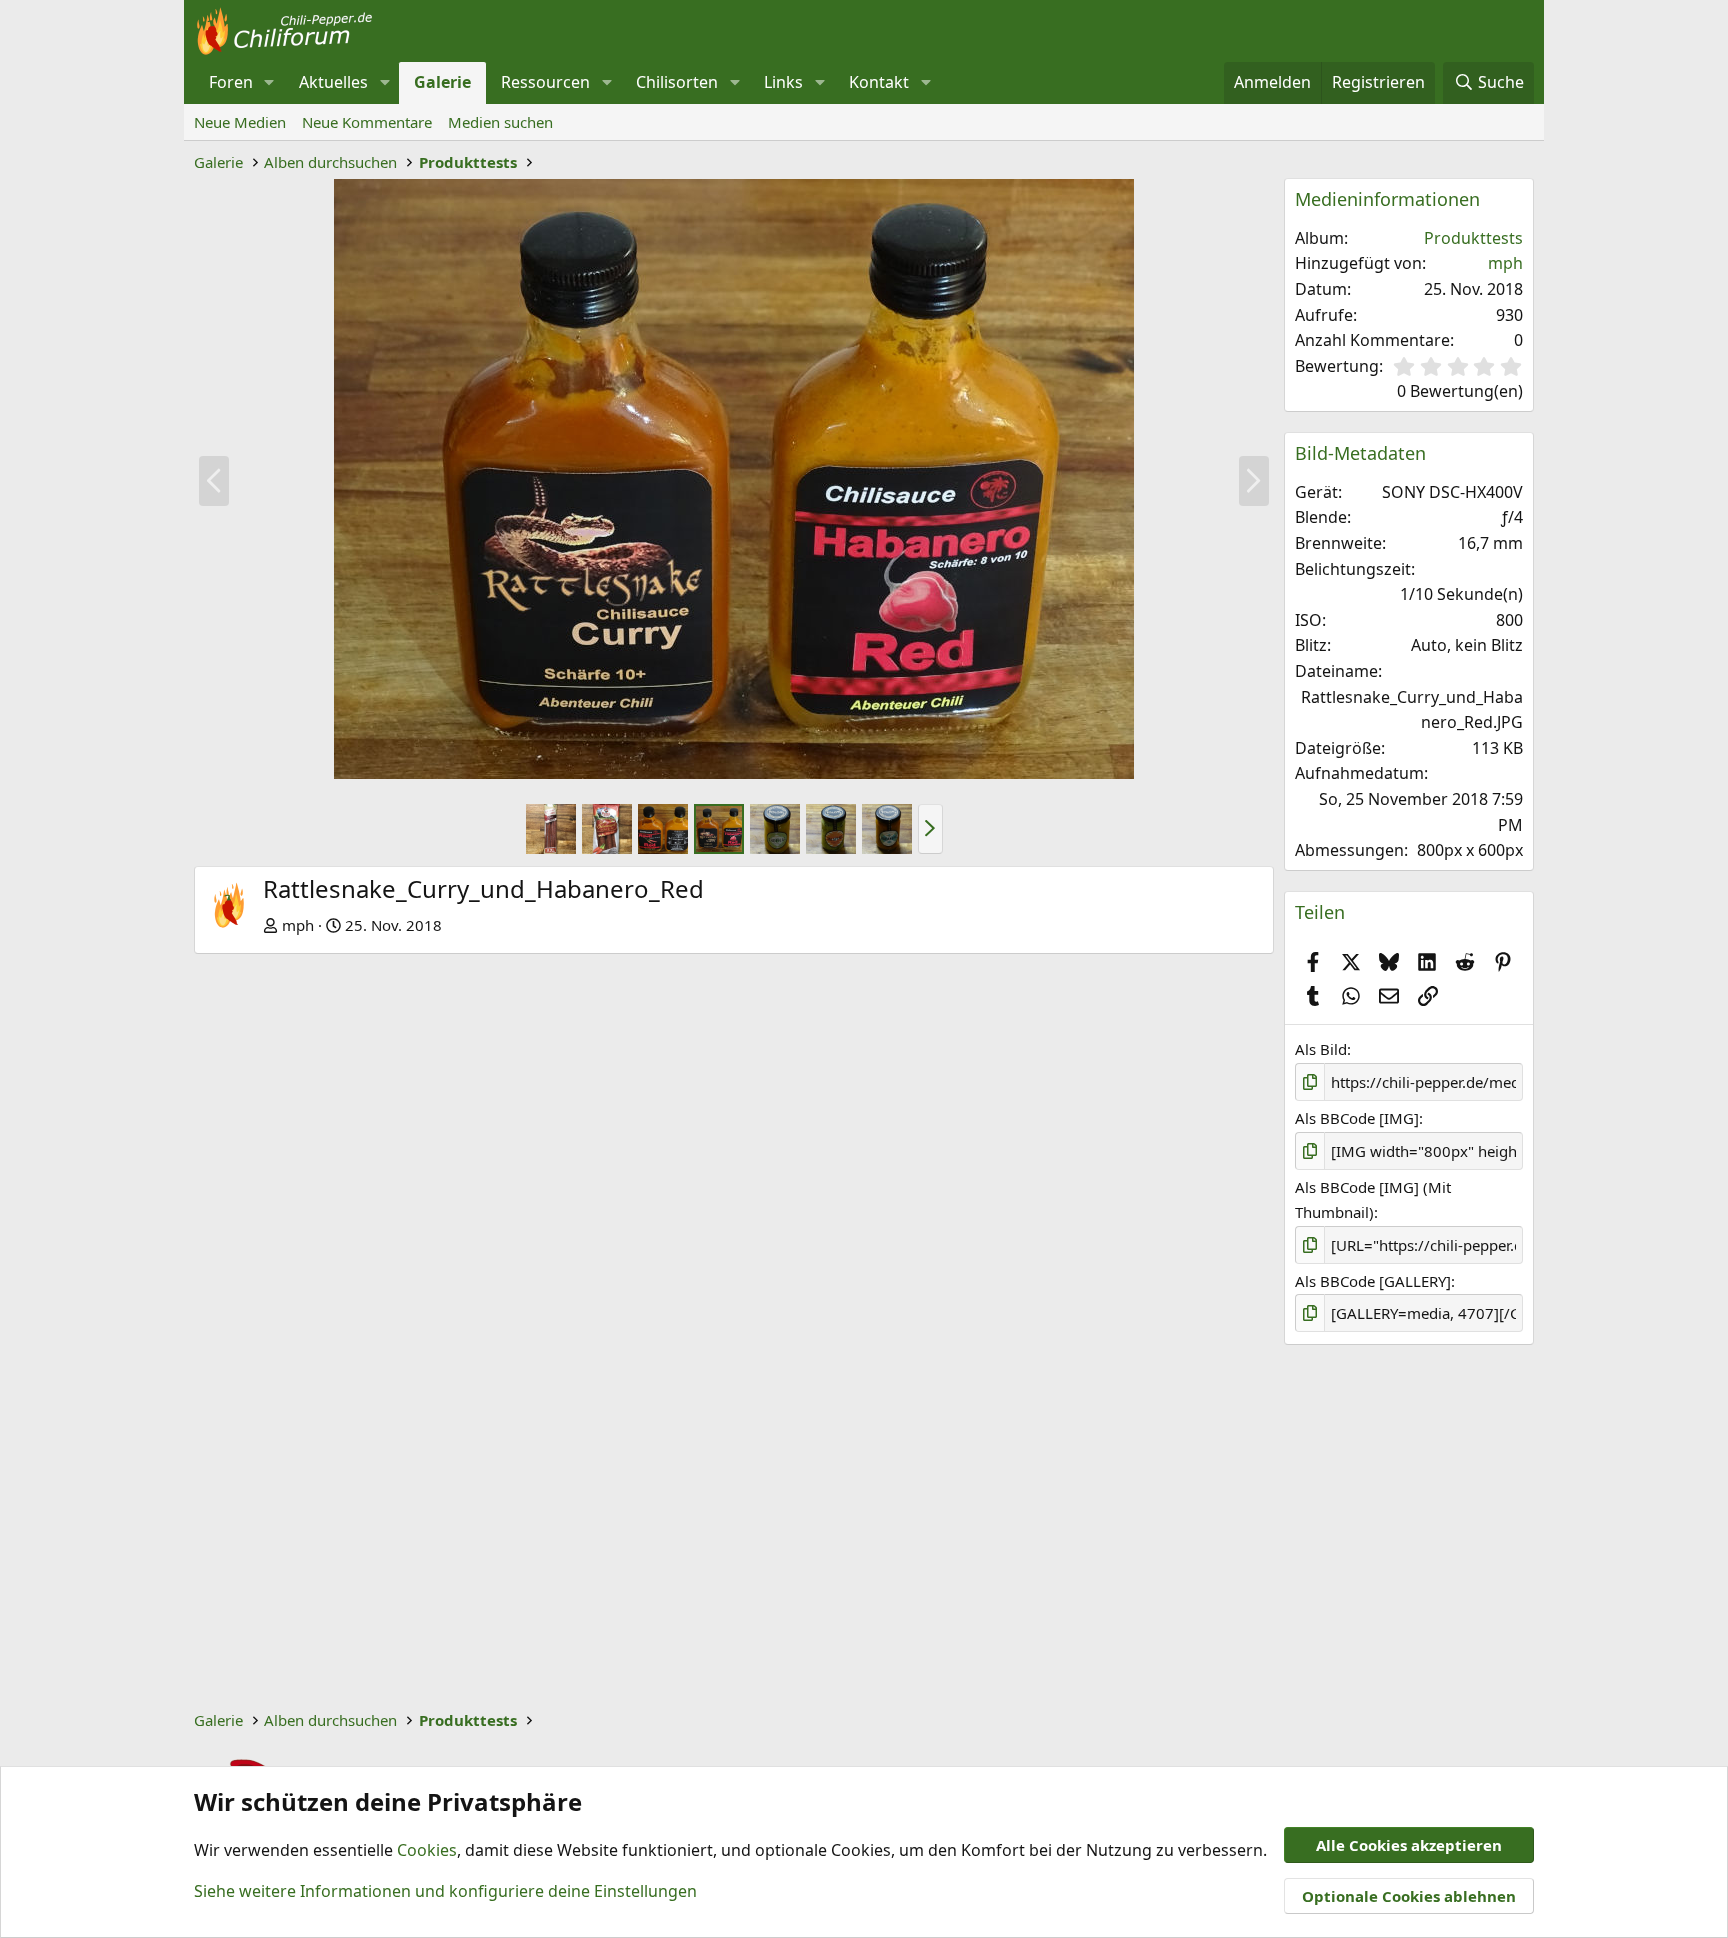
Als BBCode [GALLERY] (1373, 1281)
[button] (269, 83)
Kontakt (879, 82)
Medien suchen (500, 122)
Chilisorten (677, 82)
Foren (231, 82)
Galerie (442, 82)
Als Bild (1321, 1049)
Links (783, 82)
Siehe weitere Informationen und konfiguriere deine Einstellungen (445, 1891)
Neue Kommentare (367, 122)
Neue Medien (240, 122)
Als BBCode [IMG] (1357, 1118)
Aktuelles (333, 82)
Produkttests (1473, 238)
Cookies (427, 1850)
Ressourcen (545, 82)
